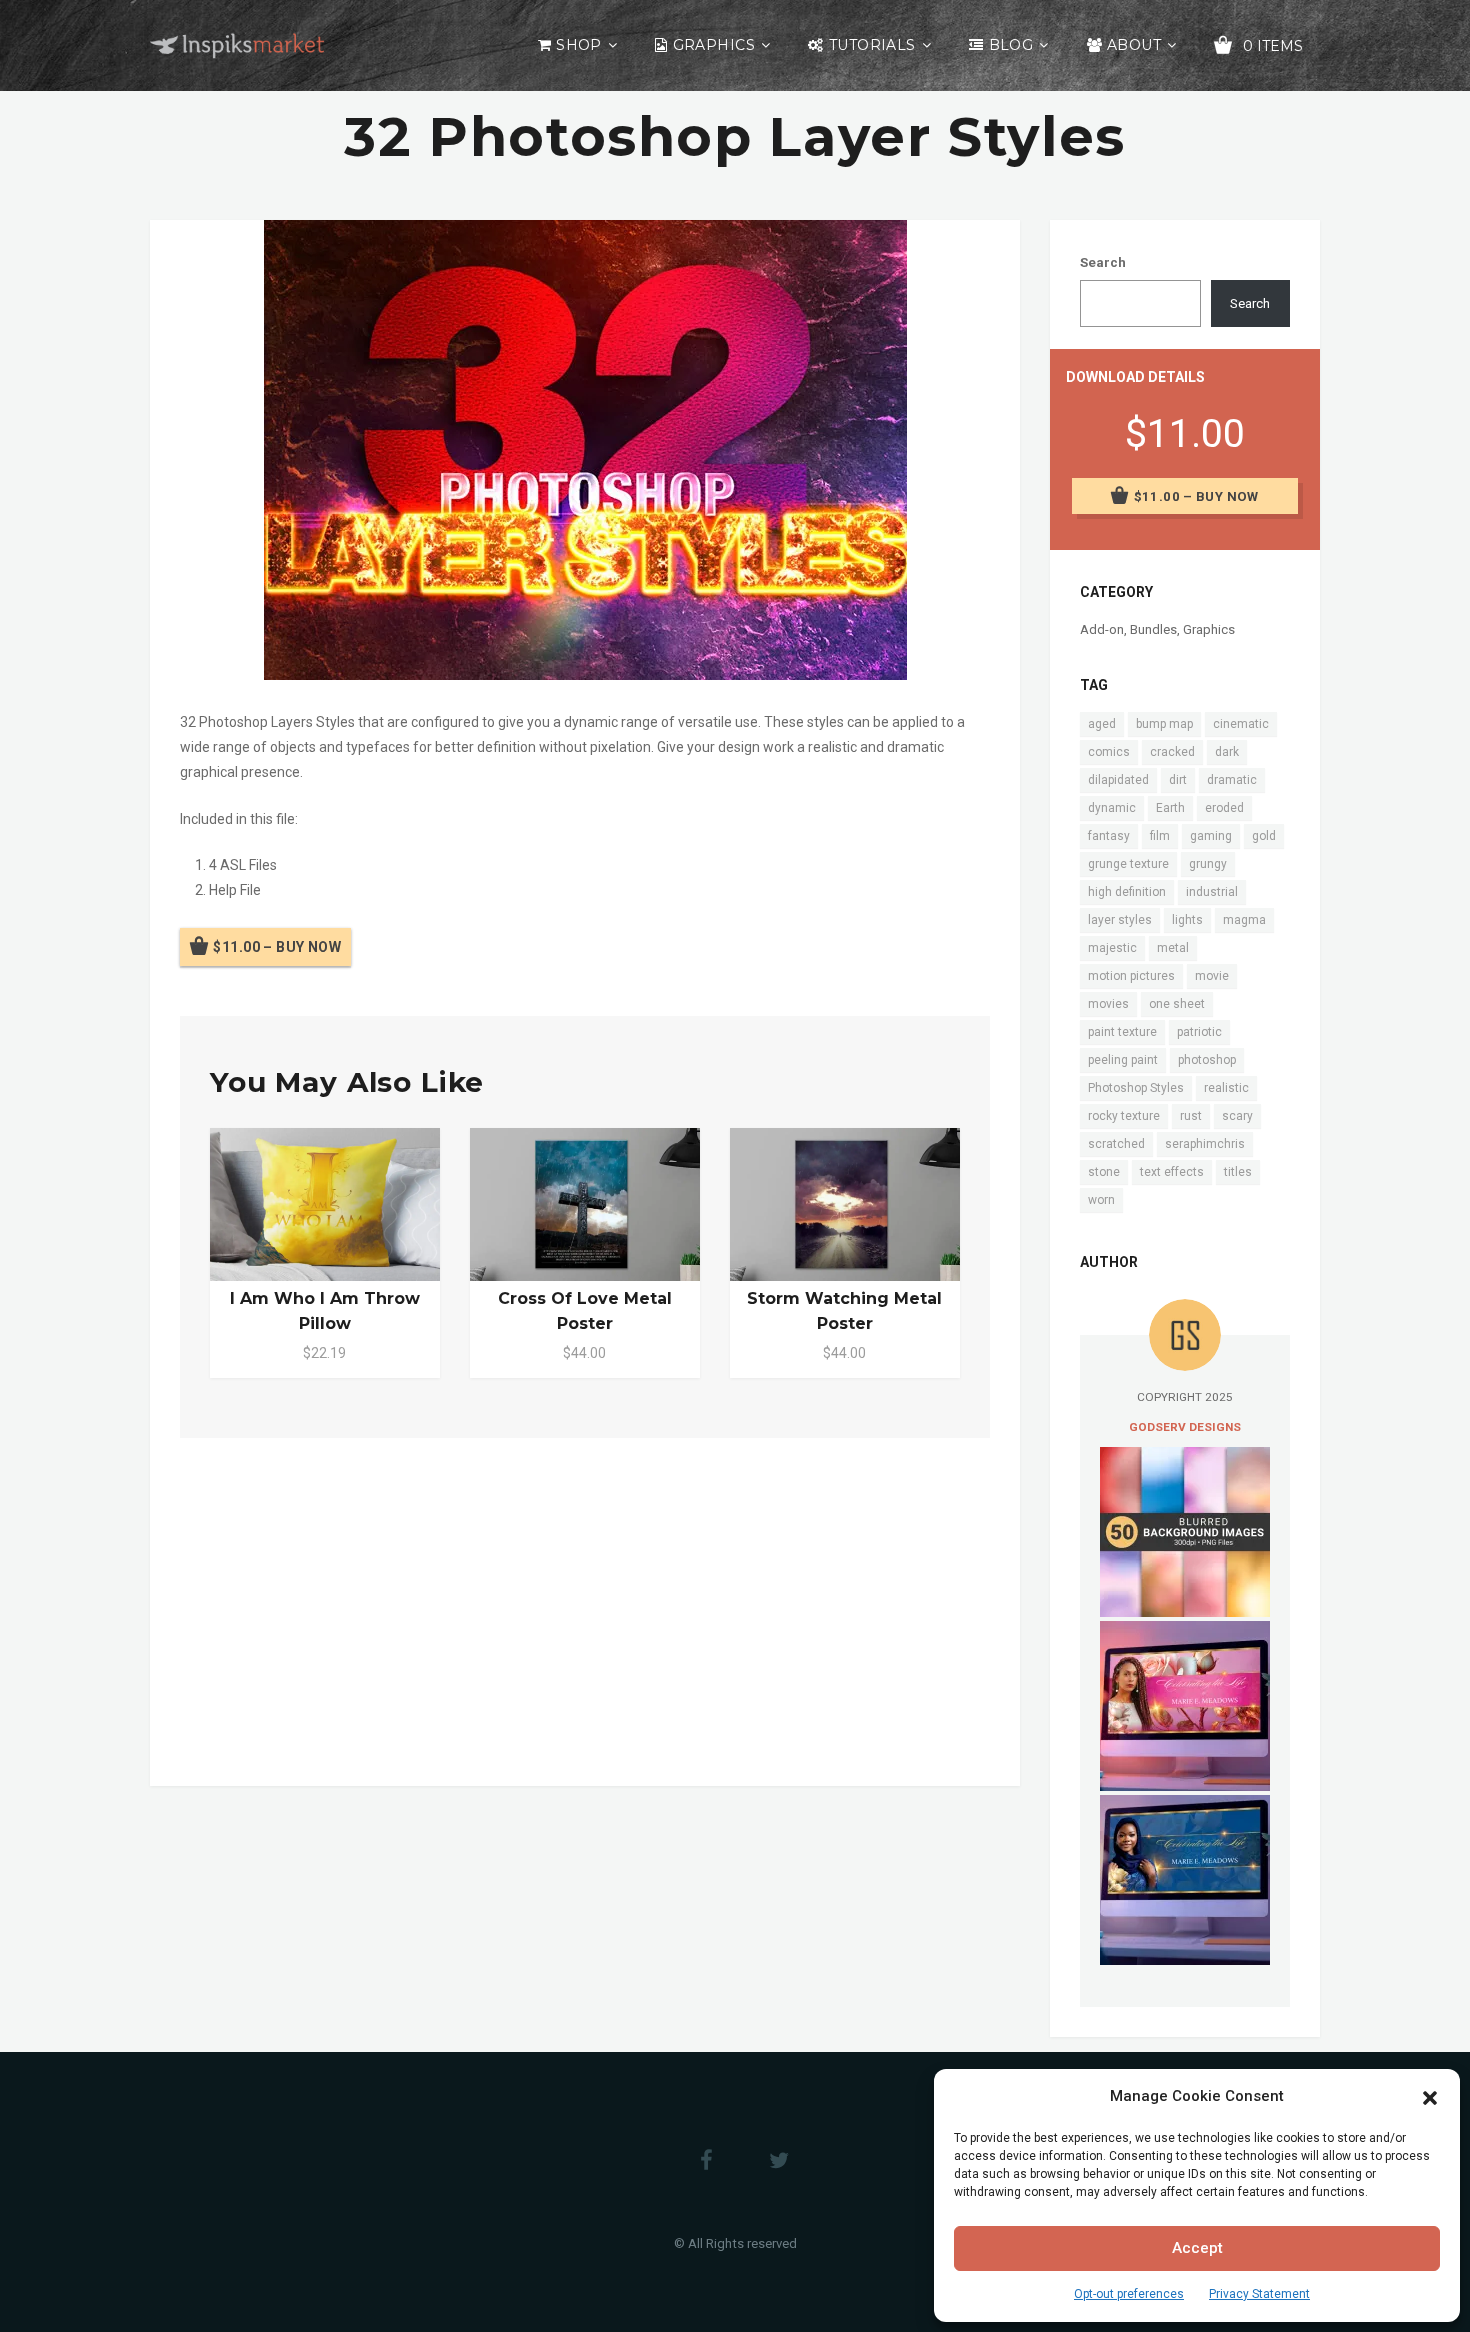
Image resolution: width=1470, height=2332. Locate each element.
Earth (1170, 808)
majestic (1112, 948)
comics (1109, 752)
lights (1187, 920)
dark (1227, 752)
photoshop (1207, 1060)
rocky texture (1124, 1116)
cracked (1172, 752)
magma (1244, 920)
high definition (1127, 892)
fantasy (1109, 836)
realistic (1226, 1088)
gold (1264, 836)
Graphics (714, 45)
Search (1103, 262)
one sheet (1177, 1004)
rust (1191, 1116)
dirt (1178, 780)
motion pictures (1131, 976)
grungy (1208, 864)
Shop (579, 45)
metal (1173, 948)
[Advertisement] (585, 1608)
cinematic (1241, 724)
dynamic (1112, 808)
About (1134, 45)
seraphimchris (1205, 1144)
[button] (1430, 2096)
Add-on (1102, 629)
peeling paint (1123, 1060)
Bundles (1153, 629)
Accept (1197, 2248)
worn (1101, 1200)
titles (1238, 1172)
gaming (1211, 836)
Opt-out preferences (1129, 2294)
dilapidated (1118, 780)
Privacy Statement (1259, 2294)
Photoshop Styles (1136, 1088)
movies (1108, 1004)
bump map (1164, 724)
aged (1102, 724)
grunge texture (1128, 864)
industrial (1212, 892)
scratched (1116, 1144)
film (1160, 836)
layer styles (1120, 920)
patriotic (1199, 1032)
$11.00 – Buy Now (277, 947)
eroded (1224, 808)
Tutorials (872, 45)
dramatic (1232, 780)
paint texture (1122, 1032)
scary (1237, 1116)
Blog (1011, 45)
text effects (1172, 1172)
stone (1104, 1172)
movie (1212, 976)
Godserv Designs (1185, 1427)
